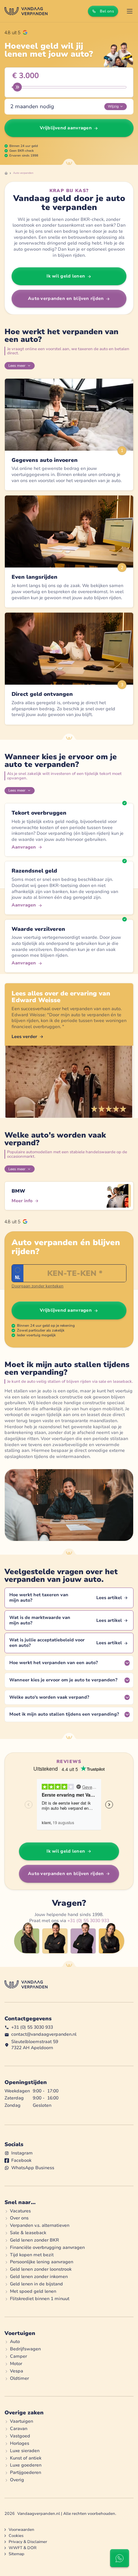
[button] (130, 11)
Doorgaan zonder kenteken (38, 1286)
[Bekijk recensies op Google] (16, 32)
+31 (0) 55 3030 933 (88, 1921)
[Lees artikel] (69, 1598)
